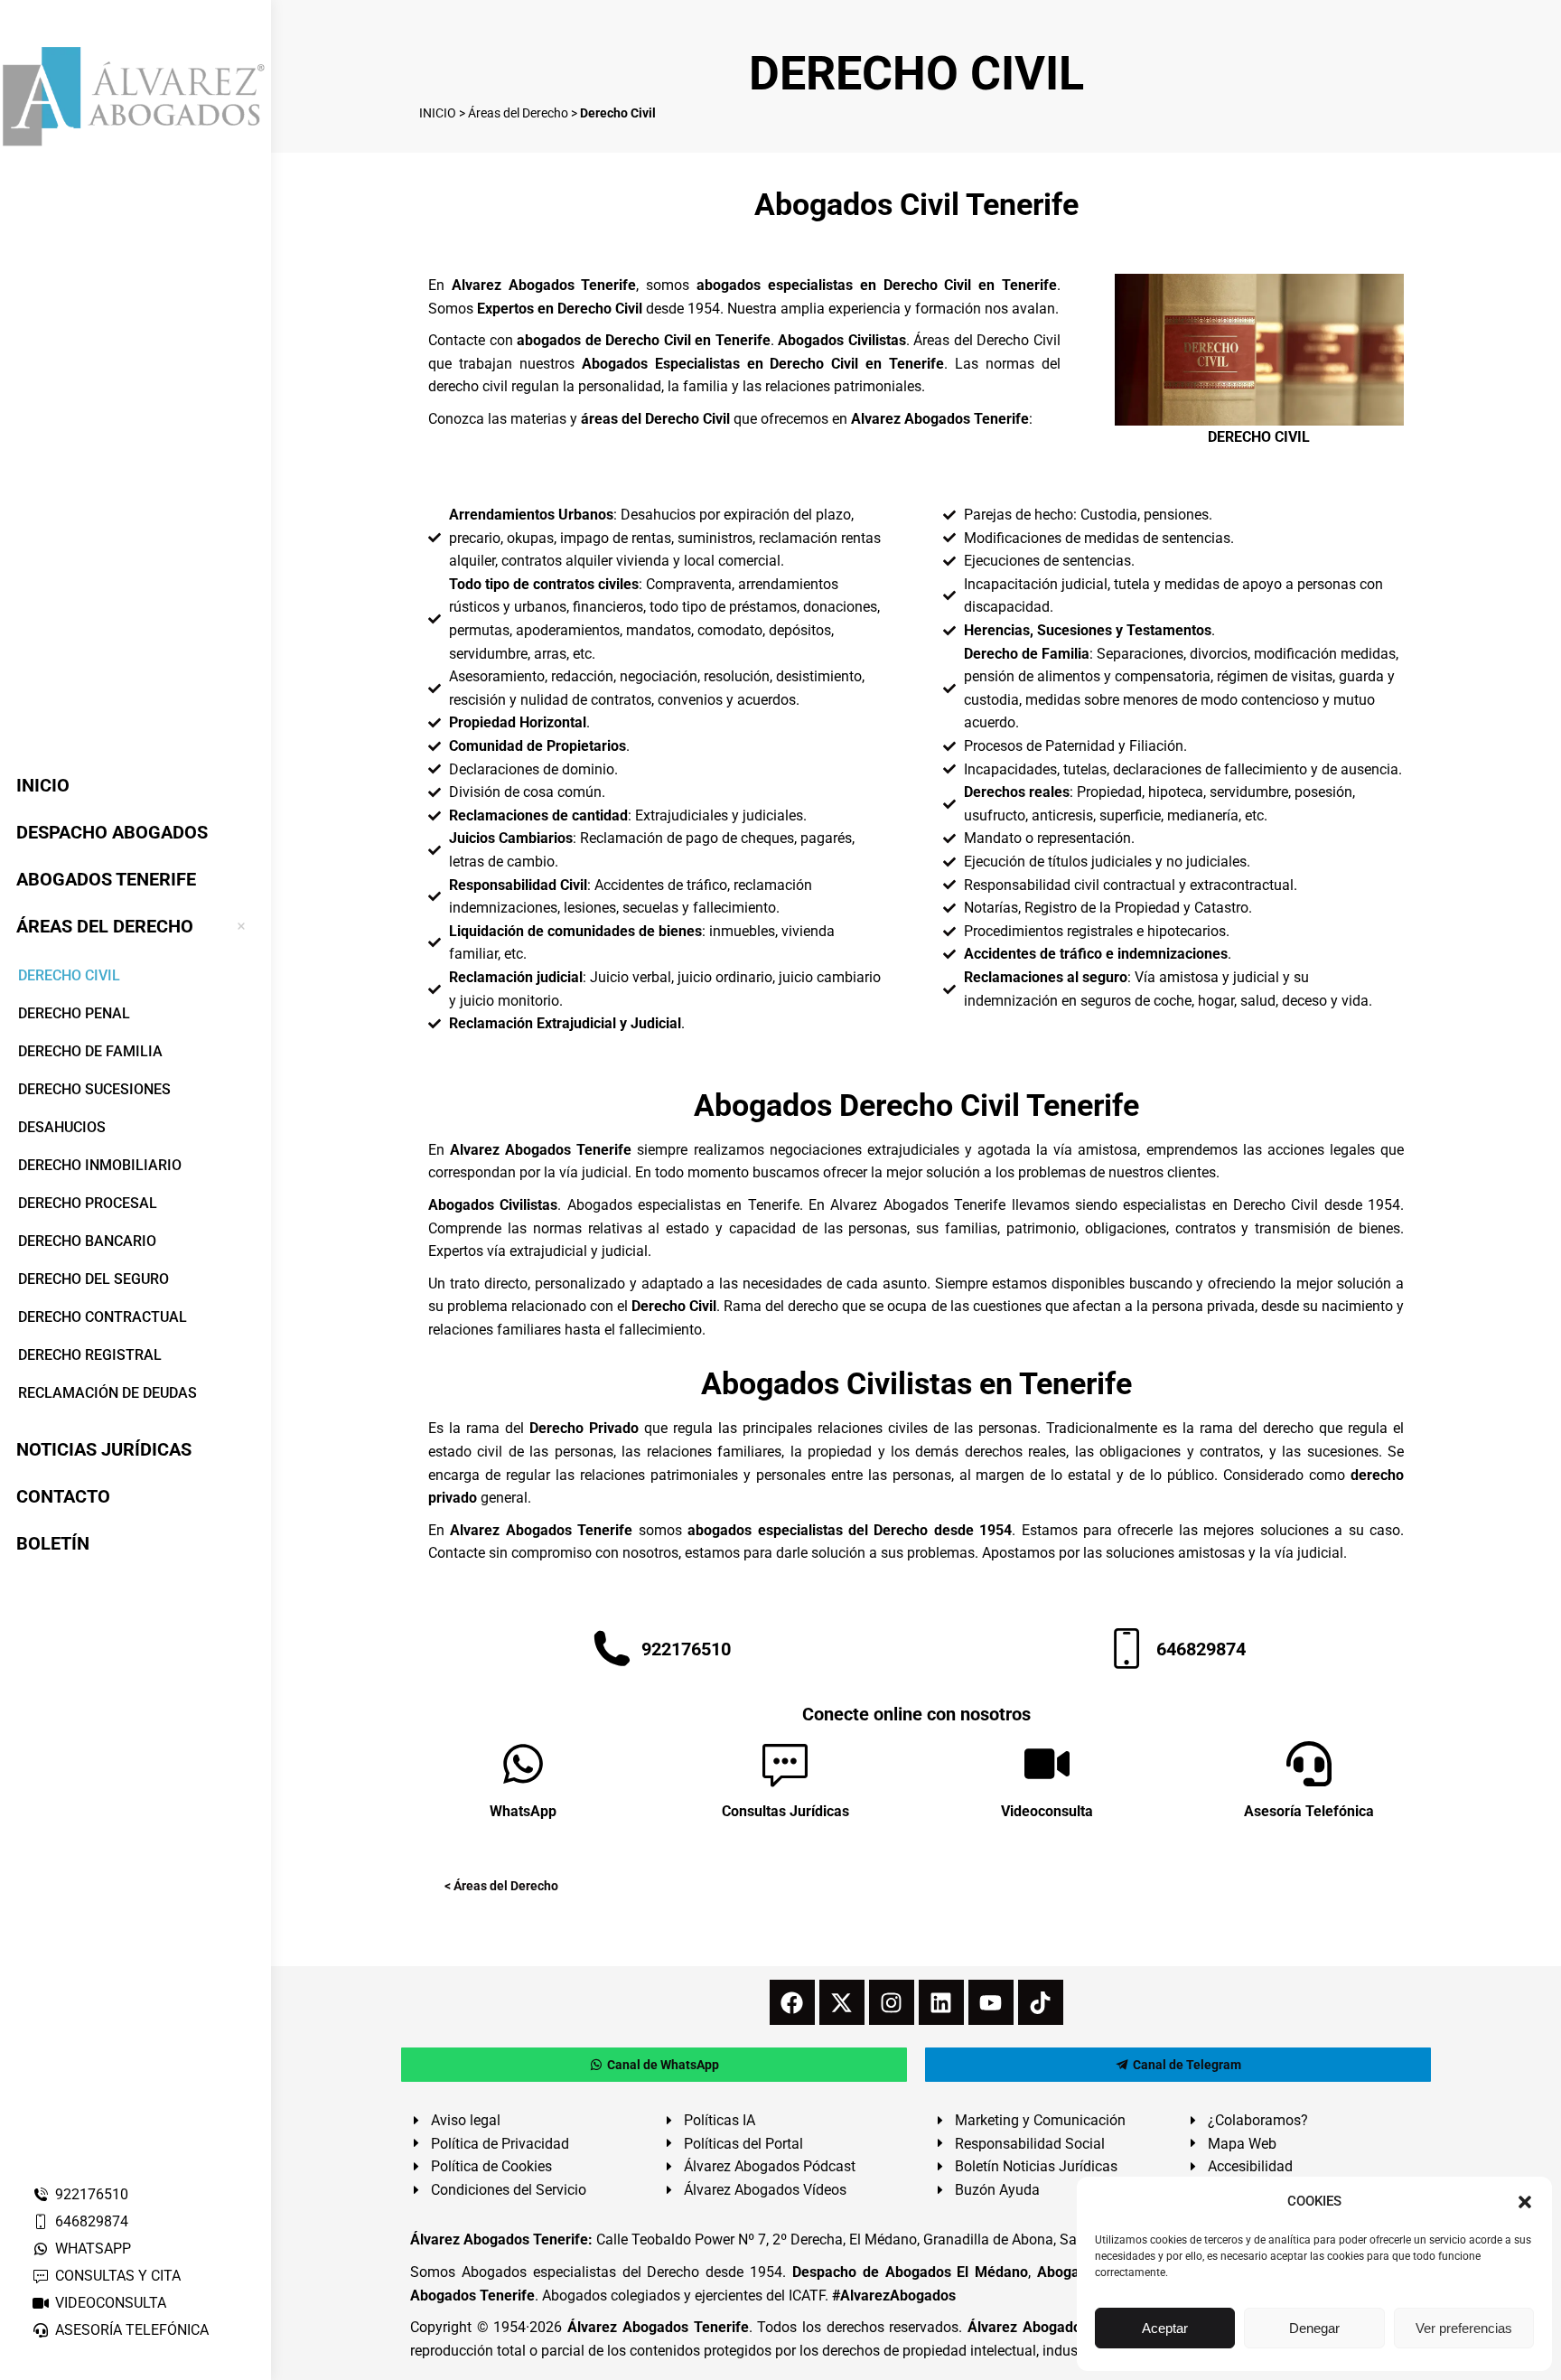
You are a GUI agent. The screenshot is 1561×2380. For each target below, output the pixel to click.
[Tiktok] (1041, 2002)
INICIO (438, 113)
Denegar (1314, 2328)
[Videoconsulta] (1047, 1764)
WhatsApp (523, 1811)
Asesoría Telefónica (1309, 1811)
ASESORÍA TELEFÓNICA (132, 2330)
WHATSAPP (93, 2249)
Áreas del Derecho (518, 113)
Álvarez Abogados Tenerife (658, 2327)
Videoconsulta (1047, 1811)
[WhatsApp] (523, 1764)
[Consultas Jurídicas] (785, 1764)
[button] (1525, 2202)
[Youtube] (991, 2002)
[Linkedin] (941, 2002)
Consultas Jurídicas (785, 1811)
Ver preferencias (1464, 2328)
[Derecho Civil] (1259, 350)
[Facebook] (792, 2002)
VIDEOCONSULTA (111, 2303)
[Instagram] (892, 2002)
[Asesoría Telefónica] (1309, 1764)
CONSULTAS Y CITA (118, 2276)
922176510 (92, 2194)
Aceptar (1165, 2328)
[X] (842, 2002)
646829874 (92, 2221)
